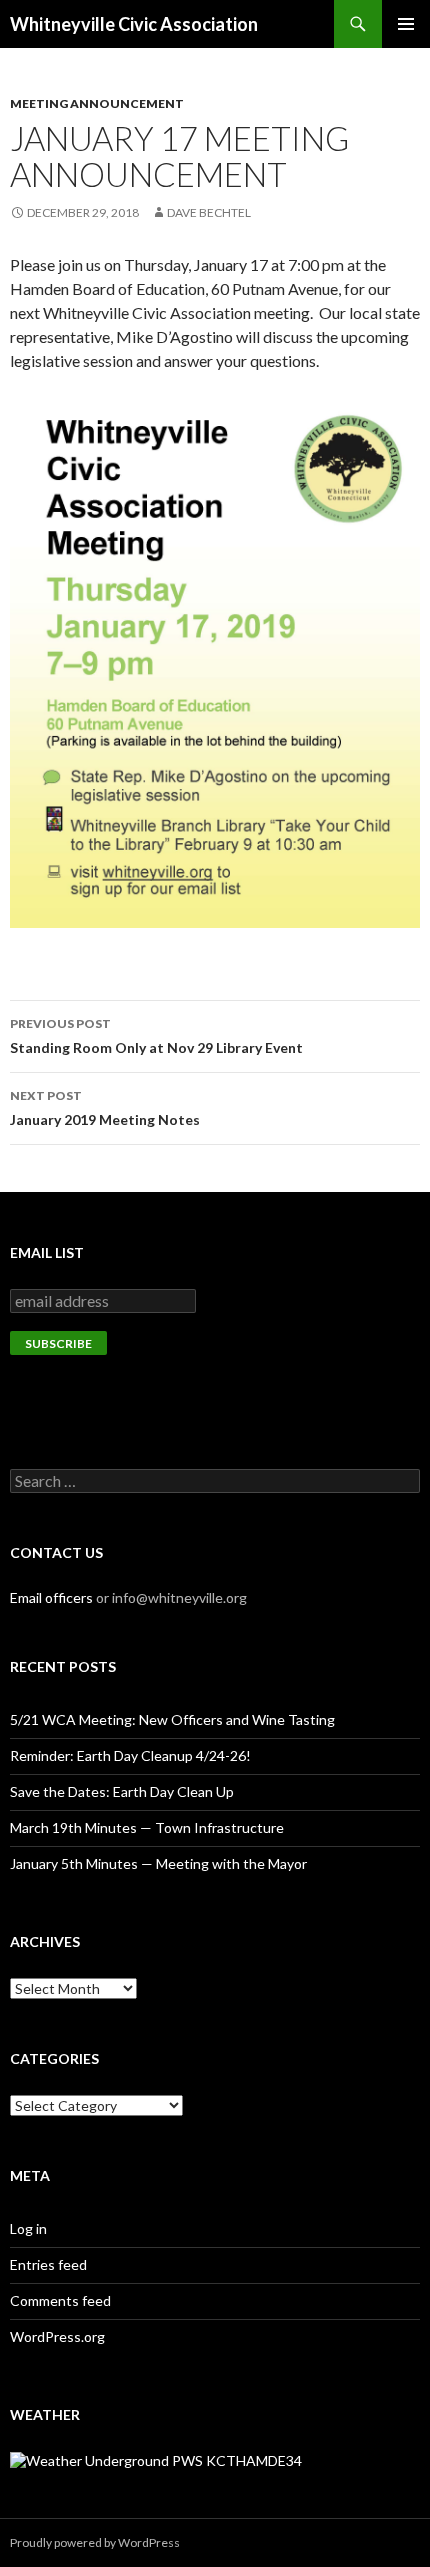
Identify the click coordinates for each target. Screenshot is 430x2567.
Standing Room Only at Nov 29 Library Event (156, 1036)
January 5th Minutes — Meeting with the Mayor (158, 1863)
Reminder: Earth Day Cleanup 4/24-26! (130, 1755)
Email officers (51, 1597)
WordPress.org (57, 2336)
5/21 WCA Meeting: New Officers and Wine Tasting (172, 1719)
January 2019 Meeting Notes (105, 1108)
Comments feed (60, 2300)
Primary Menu (406, 24)
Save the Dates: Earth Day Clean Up (122, 1791)
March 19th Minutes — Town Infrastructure (147, 1827)
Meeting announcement (97, 103)
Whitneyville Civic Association (134, 24)
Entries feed (48, 2264)
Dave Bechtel (209, 212)
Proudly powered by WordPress (95, 2542)
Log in (28, 2228)
